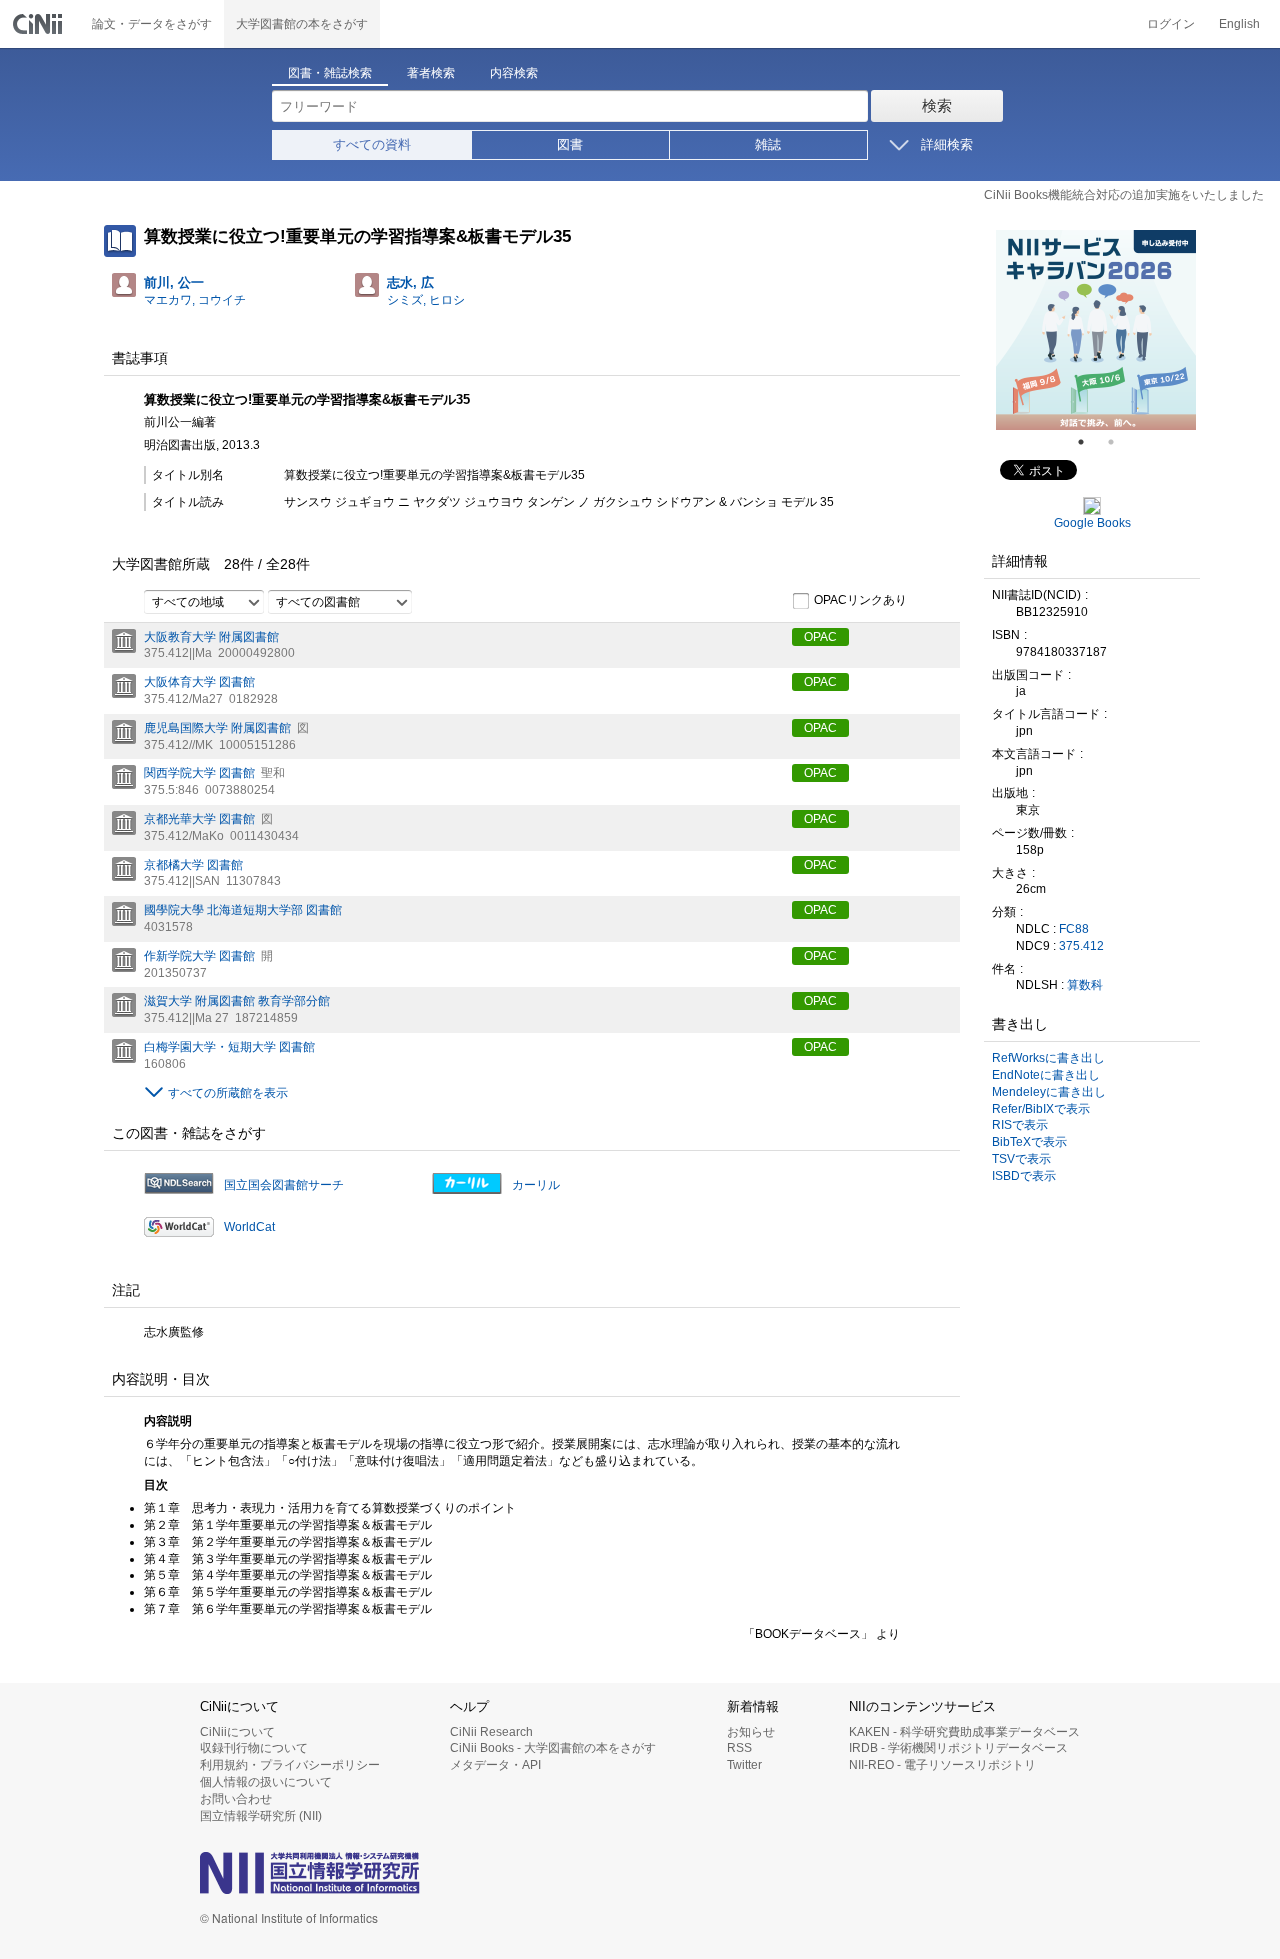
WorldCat (249, 1227)
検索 (937, 105)
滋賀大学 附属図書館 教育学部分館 (237, 1001)
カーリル (536, 1185)
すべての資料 (372, 144)
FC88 (1074, 929)
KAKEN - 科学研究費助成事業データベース (964, 1732)
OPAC (820, 637)
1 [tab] (1089, 442)
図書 (570, 144)
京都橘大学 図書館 (193, 865)
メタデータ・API (495, 1765)
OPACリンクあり (860, 600)
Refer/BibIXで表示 (1041, 1109)
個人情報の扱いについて (266, 1782)
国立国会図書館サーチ (284, 1185)
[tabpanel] (1096, 330)
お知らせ (751, 1732)
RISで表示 (1020, 1125)
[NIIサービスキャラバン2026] (1096, 330)
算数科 (1085, 985)
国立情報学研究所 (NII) (261, 1816)
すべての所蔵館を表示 (228, 1093)
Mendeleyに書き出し (1049, 1092)
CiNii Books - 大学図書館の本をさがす (553, 1748)
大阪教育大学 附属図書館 (211, 637)
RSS (739, 1748)
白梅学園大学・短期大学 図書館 (229, 1047)
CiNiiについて (237, 1732)
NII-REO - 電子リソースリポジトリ (942, 1765)
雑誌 (768, 144)
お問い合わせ (236, 1799)
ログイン (1171, 24)
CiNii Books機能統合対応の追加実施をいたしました (1124, 195)
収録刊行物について (254, 1748)
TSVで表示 (1021, 1159)
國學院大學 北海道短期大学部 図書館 (243, 910)
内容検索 (514, 73)
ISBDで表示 (1024, 1176)
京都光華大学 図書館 (199, 819)
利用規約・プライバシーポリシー (290, 1765)
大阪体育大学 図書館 (199, 682)
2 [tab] (1119, 442)
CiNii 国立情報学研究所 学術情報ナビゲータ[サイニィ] (40, 24)
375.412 (1081, 946)
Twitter (744, 1765)
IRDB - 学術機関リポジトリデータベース (958, 1748)
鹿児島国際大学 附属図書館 (217, 728)
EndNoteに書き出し (1046, 1075)
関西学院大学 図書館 (199, 773)
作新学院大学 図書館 (199, 956)
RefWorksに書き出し (1048, 1058)
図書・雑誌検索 (330, 73)
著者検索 (431, 73)
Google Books (1092, 523)
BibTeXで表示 (1029, 1142)
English (1239, 24)
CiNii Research (491, 1732)
